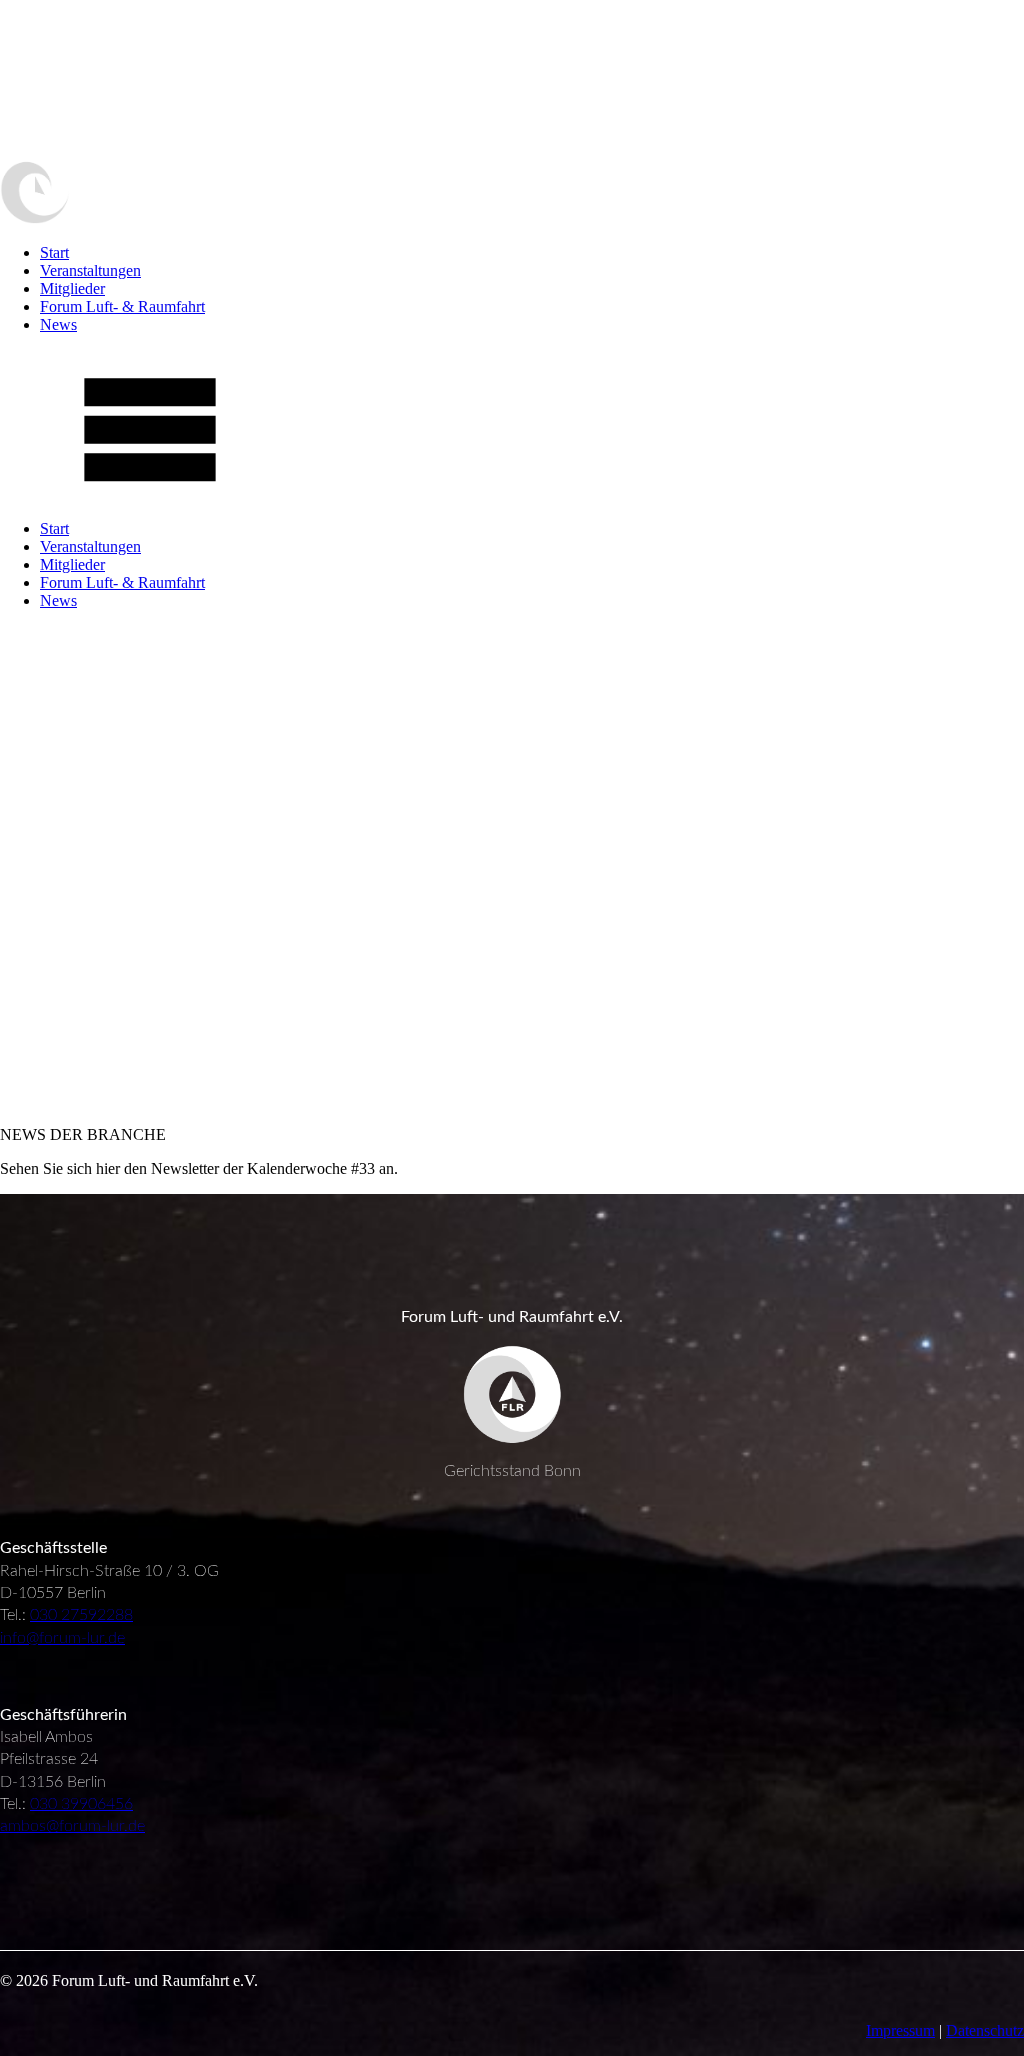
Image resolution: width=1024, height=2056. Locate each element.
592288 (106, 1615)
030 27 (54, 1615)
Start (54, 252)
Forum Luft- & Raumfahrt (122, 306)
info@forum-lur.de (62, 1638)
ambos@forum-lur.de (72, 1826)
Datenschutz (985, 2030)
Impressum (900, 2030)
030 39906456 (81, 1804)
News (58, 324)
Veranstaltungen (90, 270)
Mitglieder (72, 288)
